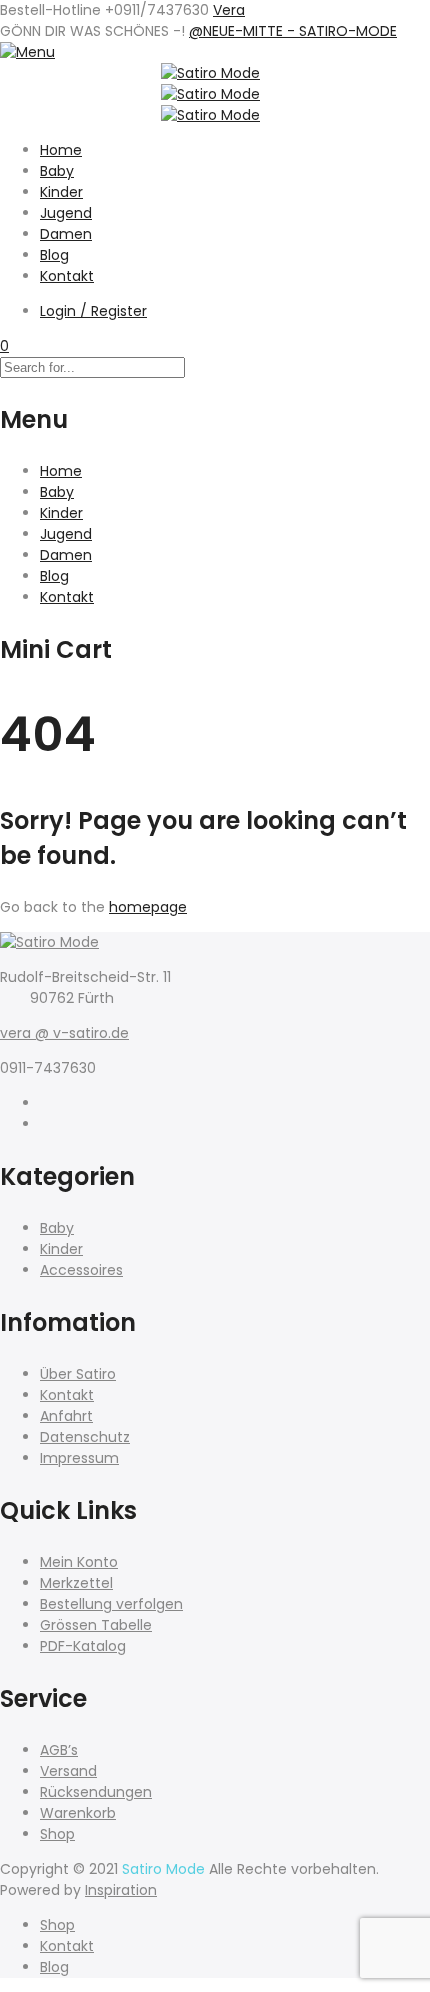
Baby (57, 171)
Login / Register (93, 311)
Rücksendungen (96, 1792)
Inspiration (121, 1890)
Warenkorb (78, 1813)
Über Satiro (78, 1374)
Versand (68, 1771)
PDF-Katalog (83, 1646)
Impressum (79, 1458)
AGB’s (59, 1750)
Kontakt (67, 276)
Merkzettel (76, 1583)
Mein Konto (79, 1562)
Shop (57, 1834)
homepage (148, 907)
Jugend (66, 213)
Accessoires (81, 1270)
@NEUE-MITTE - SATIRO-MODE (293, 31)
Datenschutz (85, 1437)
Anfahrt (66, 1416)
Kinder (61, 192)
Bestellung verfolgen (111, 1604)
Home (61, 150)
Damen (66, 234)
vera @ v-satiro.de (64, 1033)
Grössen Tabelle (96, 1625)
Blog (54, 255)
